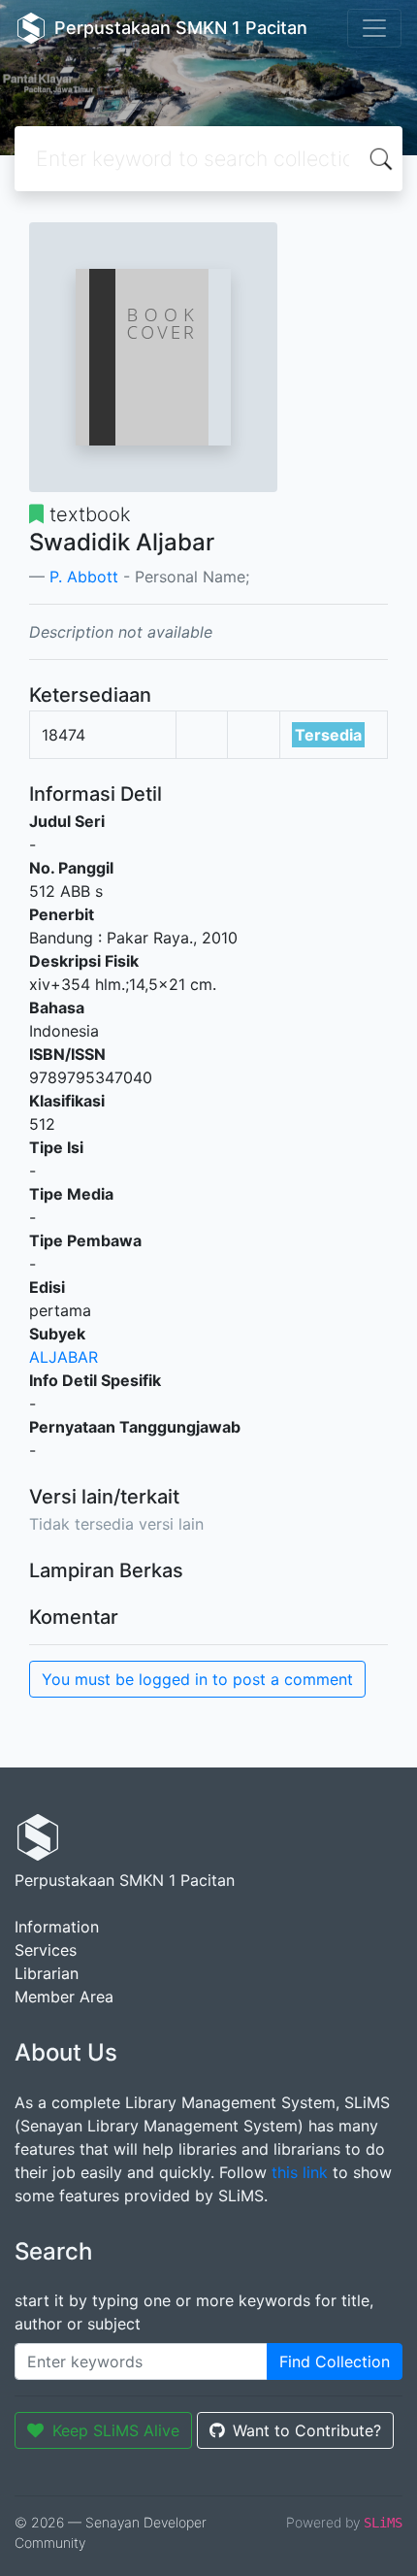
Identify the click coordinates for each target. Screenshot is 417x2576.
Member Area (64, 1997)
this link (300, 2172)
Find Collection (335, 2361)
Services (46, 1950)
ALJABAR (64, 1357)
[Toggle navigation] (374, 28)
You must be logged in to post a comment (197, 1679)
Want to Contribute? (307, 2430)
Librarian (47, 1973)
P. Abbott (84, 577)
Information (57, 1927)
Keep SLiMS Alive (116, 2430)
